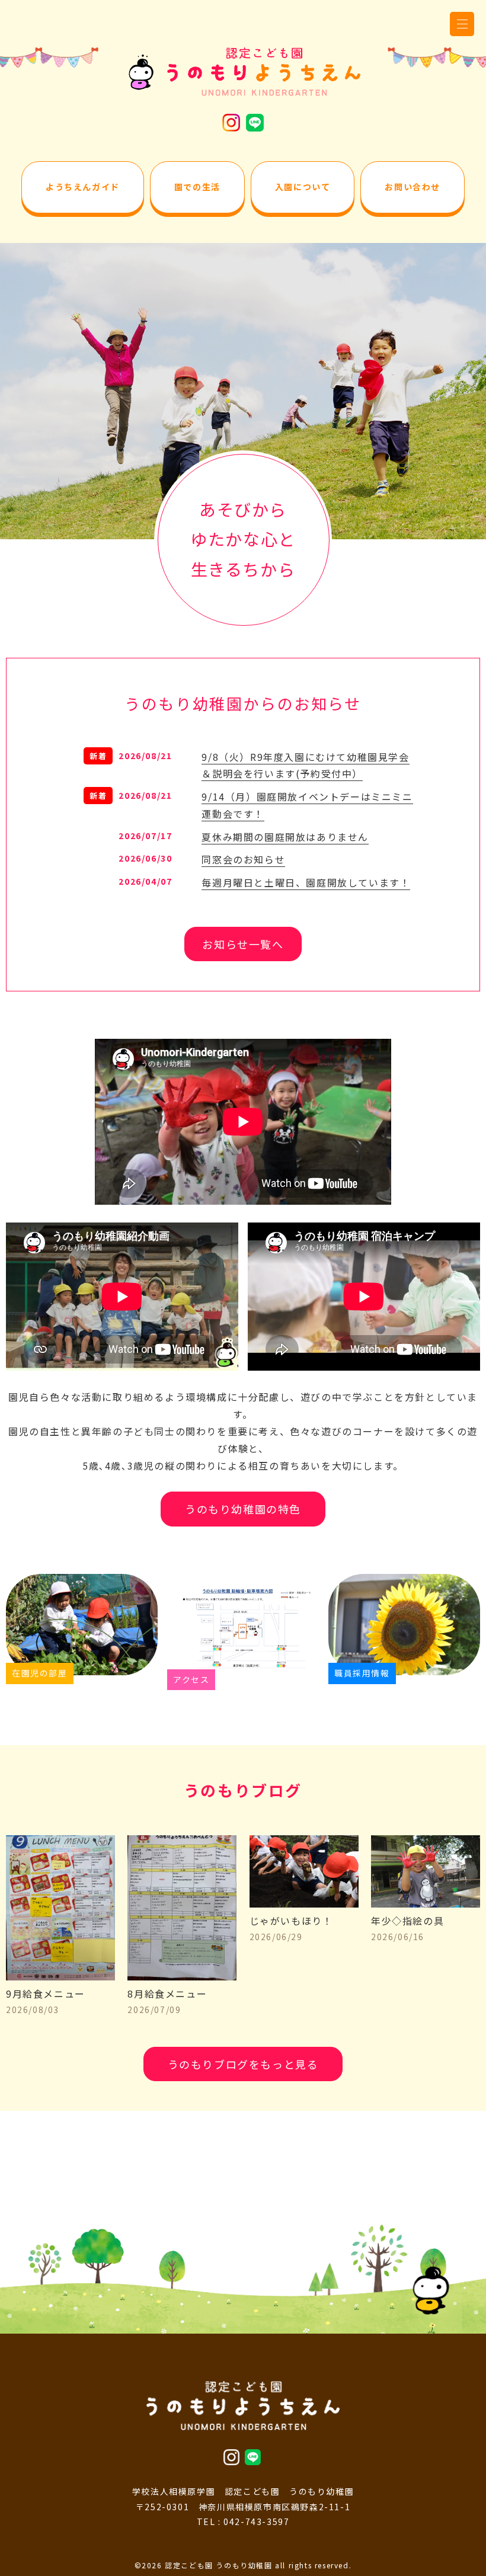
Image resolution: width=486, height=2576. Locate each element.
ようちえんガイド (83, 187)
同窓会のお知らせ (243, 859)
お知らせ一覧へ (243, 944)
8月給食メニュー (167, 2001)
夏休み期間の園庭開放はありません (285, 837)
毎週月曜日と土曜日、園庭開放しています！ (306, 882)
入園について (303, 187)
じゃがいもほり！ (291, 1928)
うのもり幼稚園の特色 (243, 1509)
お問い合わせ (413, 187)
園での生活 (197, 187)
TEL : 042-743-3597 (243, 2521)
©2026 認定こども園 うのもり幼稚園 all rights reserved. (243, 2565)
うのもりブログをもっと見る (243, 2064)
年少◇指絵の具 (407, 1928)
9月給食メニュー (46, 2001)
